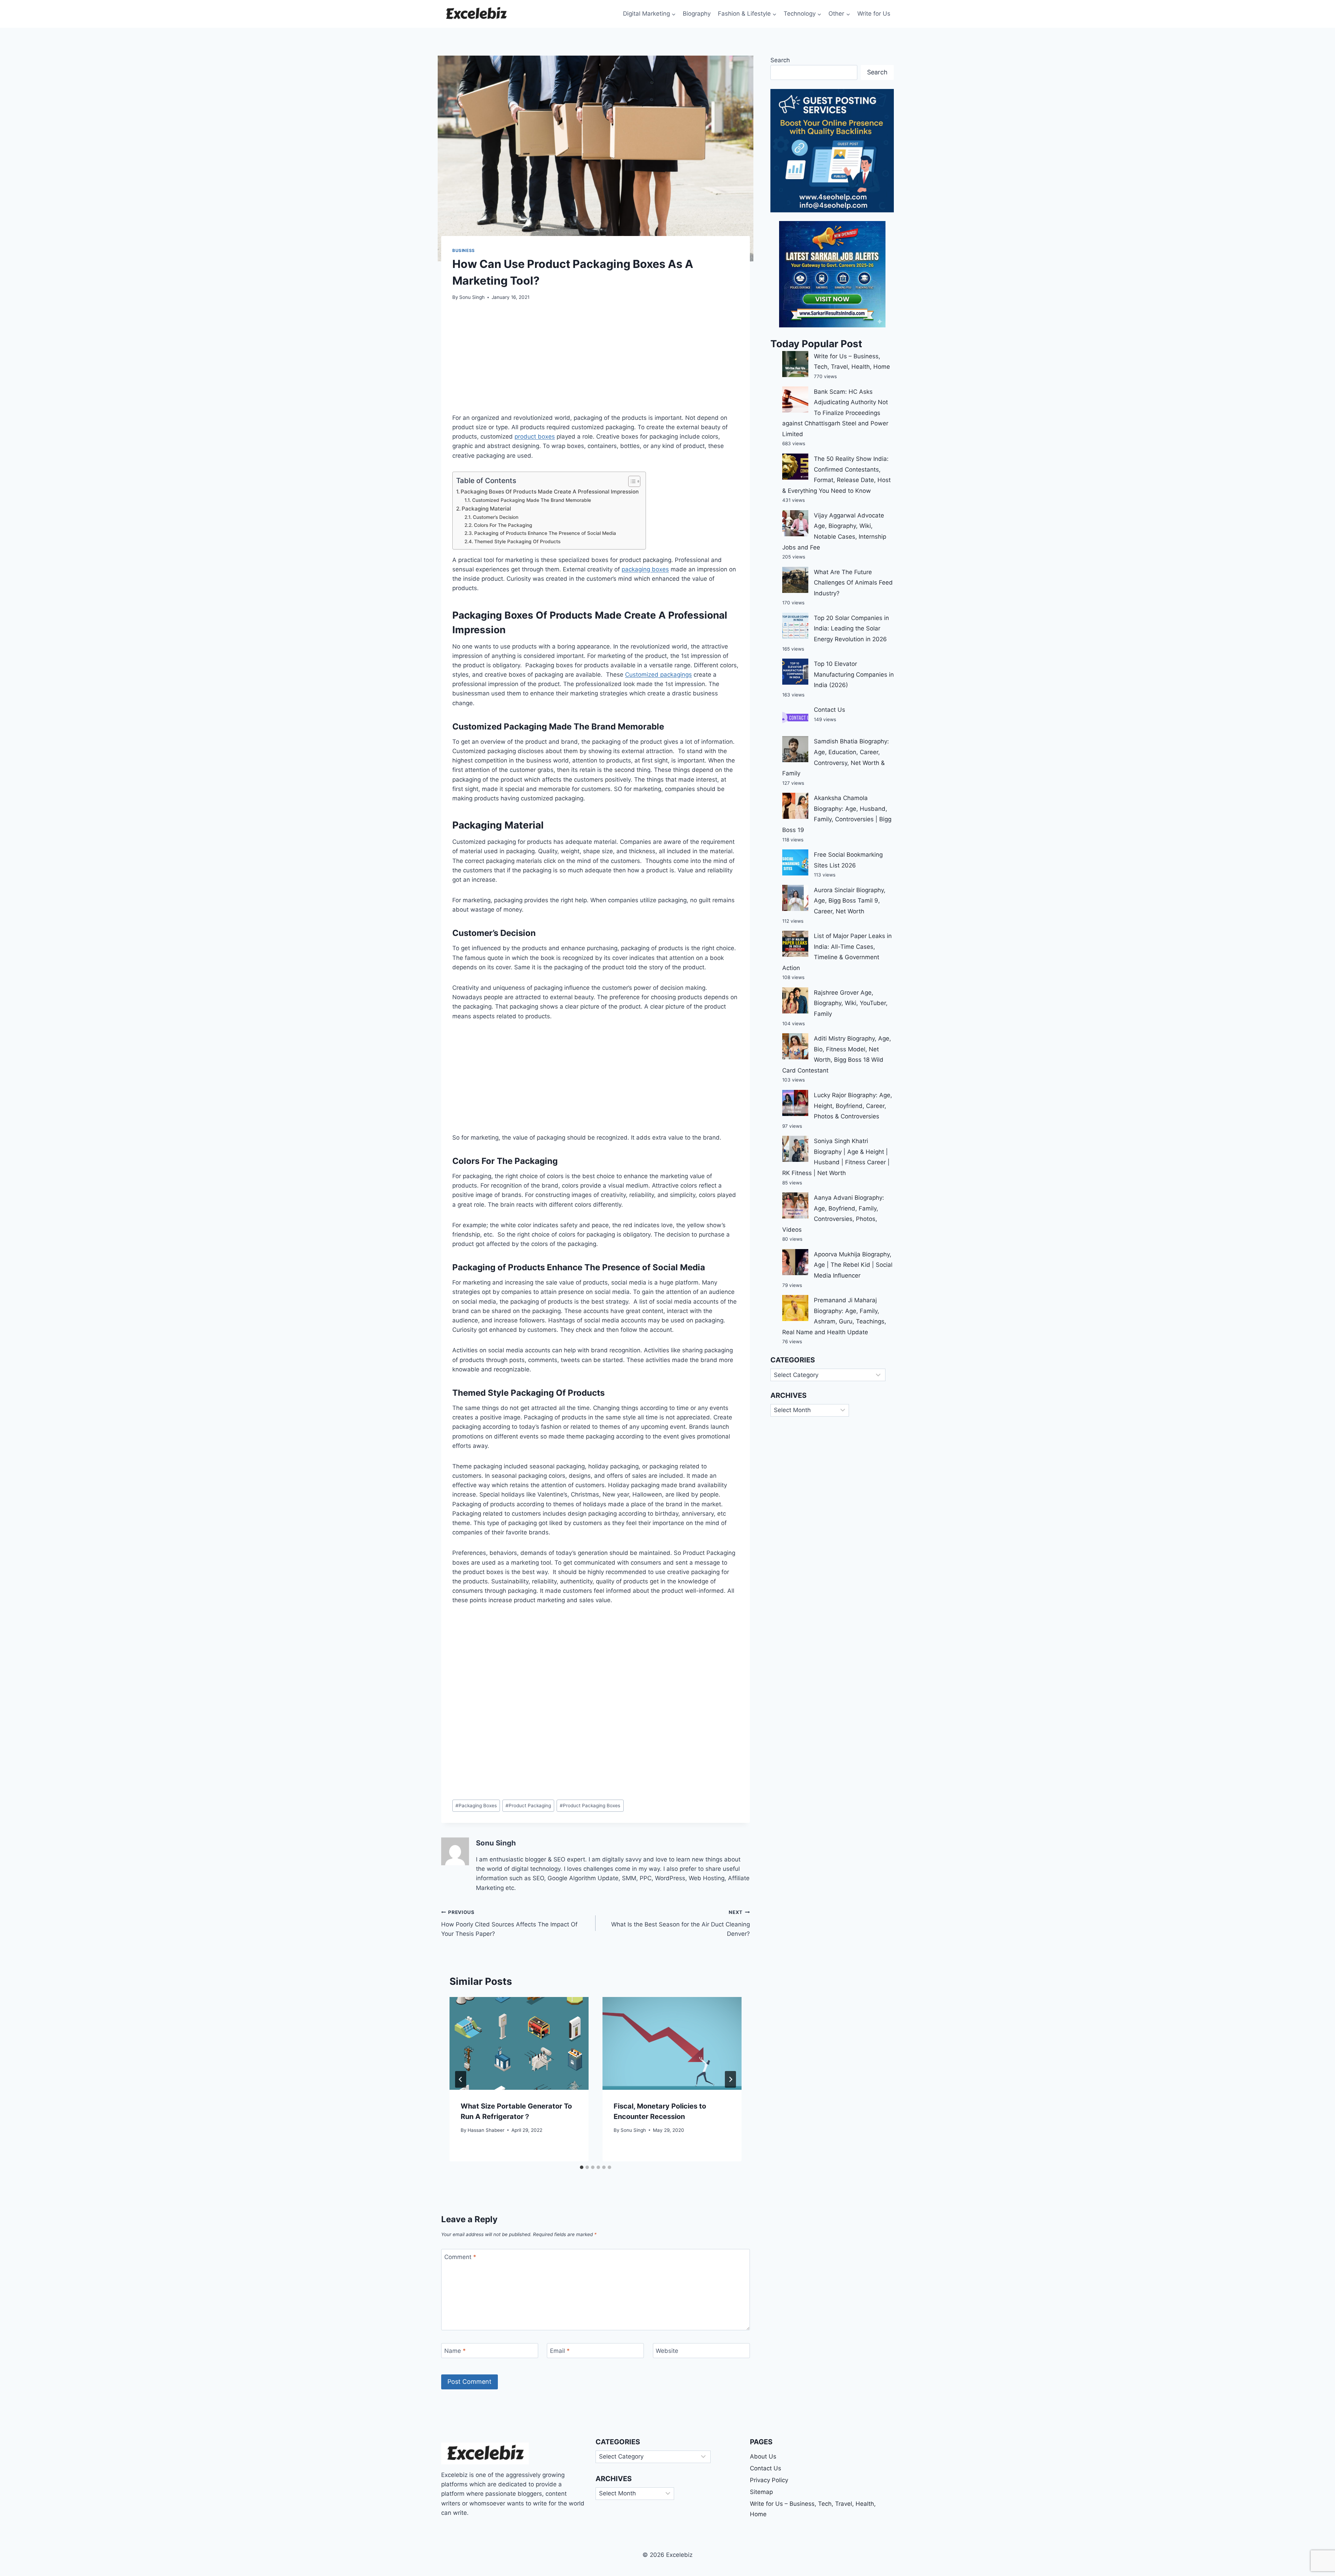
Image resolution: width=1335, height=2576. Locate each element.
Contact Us (830, 710)
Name (455, 2351)
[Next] (730, 2079)
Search (780, 60)
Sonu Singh (472, 297)
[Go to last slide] (461, 2079)
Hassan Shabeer (486, 2130)
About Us (763, 2456)
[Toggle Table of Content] (631, 481)
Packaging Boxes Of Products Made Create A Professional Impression (550, 492)
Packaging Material (486, 509)
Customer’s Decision (496, 517)
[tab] (582, 2167)
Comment (460, 2257)
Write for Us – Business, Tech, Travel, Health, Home (813, 2509)
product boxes (535, 437)
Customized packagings (658, 675)
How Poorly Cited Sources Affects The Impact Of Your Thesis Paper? (509, 1923)
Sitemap (761, 2492)
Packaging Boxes (476, 1805)
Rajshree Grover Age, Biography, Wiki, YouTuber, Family (851, 1003)
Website (667, 2351)
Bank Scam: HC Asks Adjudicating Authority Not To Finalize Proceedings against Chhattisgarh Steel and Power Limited (835, 413)
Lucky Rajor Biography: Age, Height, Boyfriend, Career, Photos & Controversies (853, 1106)
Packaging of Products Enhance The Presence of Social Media (545, 533)
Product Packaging (528, 1805)
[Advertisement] (596, 361)
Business (464, 250)
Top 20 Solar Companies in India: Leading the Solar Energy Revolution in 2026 (851, 629)
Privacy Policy (769, 2480)
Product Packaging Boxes (590, 1805)
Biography (697, 14)
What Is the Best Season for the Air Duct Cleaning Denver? (681, 1923)
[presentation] (519, 2043)
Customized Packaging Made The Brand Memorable (532, 500)
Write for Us (874, 14)
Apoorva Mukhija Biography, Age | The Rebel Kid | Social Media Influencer (853, 1265)
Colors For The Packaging (503, 525)
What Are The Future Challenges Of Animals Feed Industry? (853, 583)
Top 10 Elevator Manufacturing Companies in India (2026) (854, 674)
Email (560, 2351)
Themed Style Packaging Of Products (517, 541)
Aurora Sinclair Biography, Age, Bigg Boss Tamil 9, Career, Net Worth (850, 901)
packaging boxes (645, 569)
